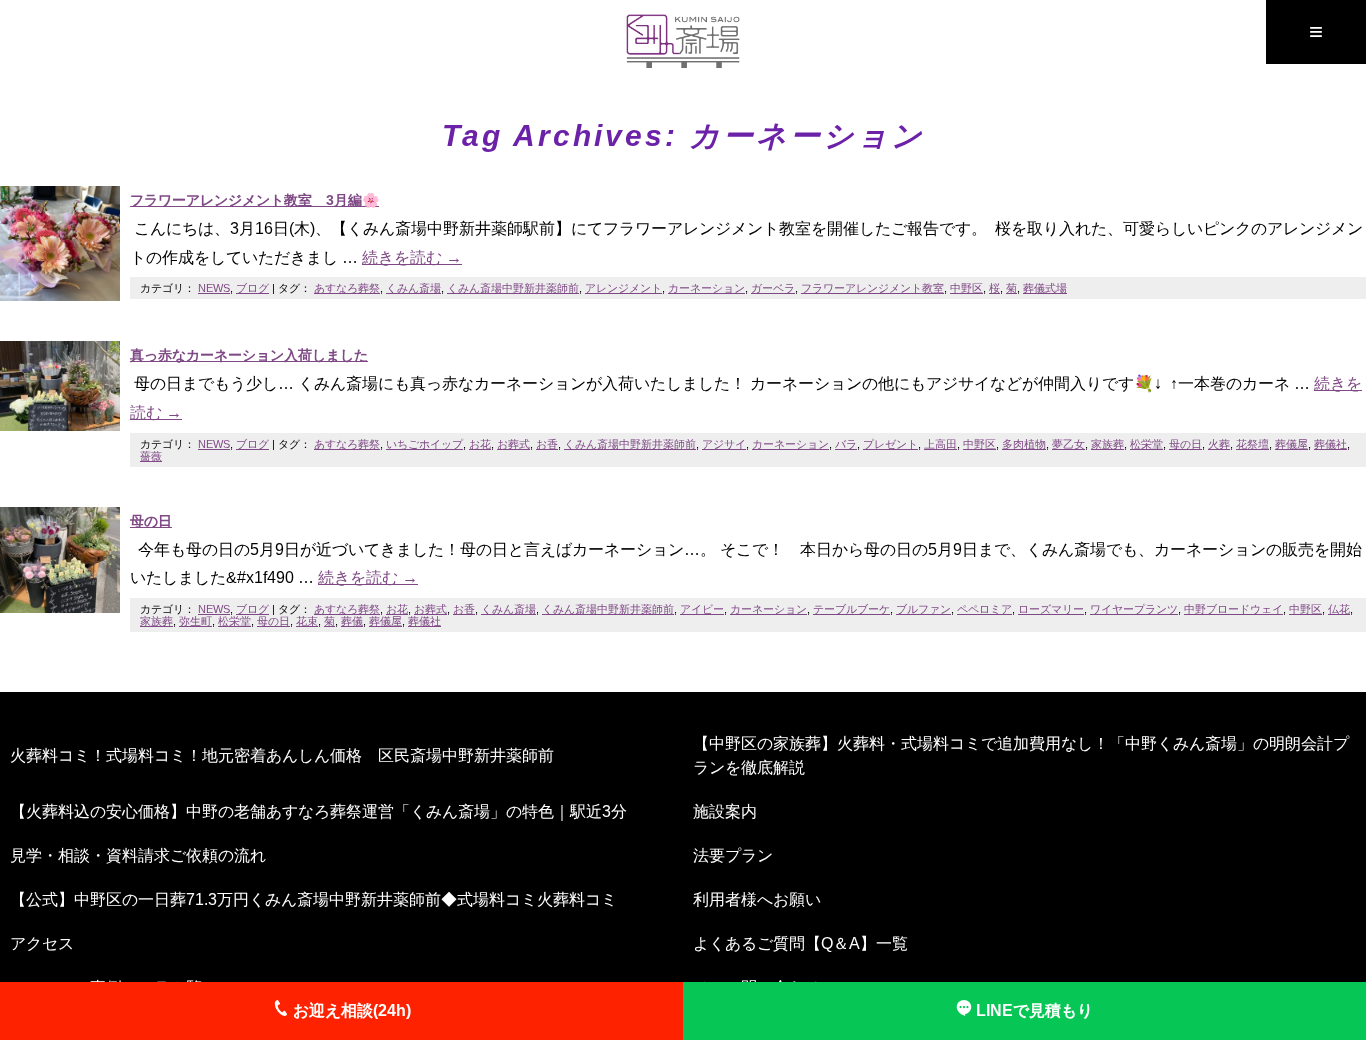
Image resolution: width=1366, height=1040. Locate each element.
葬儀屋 (1291, 444)
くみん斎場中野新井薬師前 (513, 288)
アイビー (702, 609)
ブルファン (923, 609)
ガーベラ (773, 288)
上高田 (940, 444)
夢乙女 (1068, 444)
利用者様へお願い (757, 899)
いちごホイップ (424, 444)
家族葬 (1107, 444)
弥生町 (195, 621)
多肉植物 (1024, 444)
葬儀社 (1330, 444)
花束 (307, 621)
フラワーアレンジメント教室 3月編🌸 (254, 200)
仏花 (1339, 609)
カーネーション (706, 288)
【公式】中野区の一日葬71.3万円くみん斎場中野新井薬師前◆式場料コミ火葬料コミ (313, 899)
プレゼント (890, 444)
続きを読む (412, 257)
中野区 (966, 288)
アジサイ (724, 444)
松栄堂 (1146, 444)
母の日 (1185, 444)
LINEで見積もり (1032, 1010)
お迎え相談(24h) (350, 1010)
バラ (846, 444)
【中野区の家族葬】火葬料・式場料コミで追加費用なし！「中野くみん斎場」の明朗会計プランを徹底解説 (1021, 755)
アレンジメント (623, 288)
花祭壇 (1252, 444)
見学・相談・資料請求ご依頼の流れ (138, 855)
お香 (547, 444)
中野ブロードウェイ (1233, 609)
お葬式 (513, 444)
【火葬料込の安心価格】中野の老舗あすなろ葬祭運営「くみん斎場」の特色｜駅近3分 (318, 811)
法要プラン (733, 855)
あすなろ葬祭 (347, 288)
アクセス (42, 943)
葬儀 (352, 621)
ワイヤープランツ (1134, 609)
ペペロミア (984, 609)
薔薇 (151, 456)
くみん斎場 (413, 288)
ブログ (252, 288)
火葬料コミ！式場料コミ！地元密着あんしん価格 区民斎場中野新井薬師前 (282, 755)
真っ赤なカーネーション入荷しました (249, 355)
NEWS (214, 288)
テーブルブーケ (851, 609)
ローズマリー (1051, 609)
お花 (480, 444)
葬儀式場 (1045, 288)
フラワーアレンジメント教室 (872, 288)
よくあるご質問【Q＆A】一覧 (800, 943)
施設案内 (725, 811)
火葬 (1219, 444)
